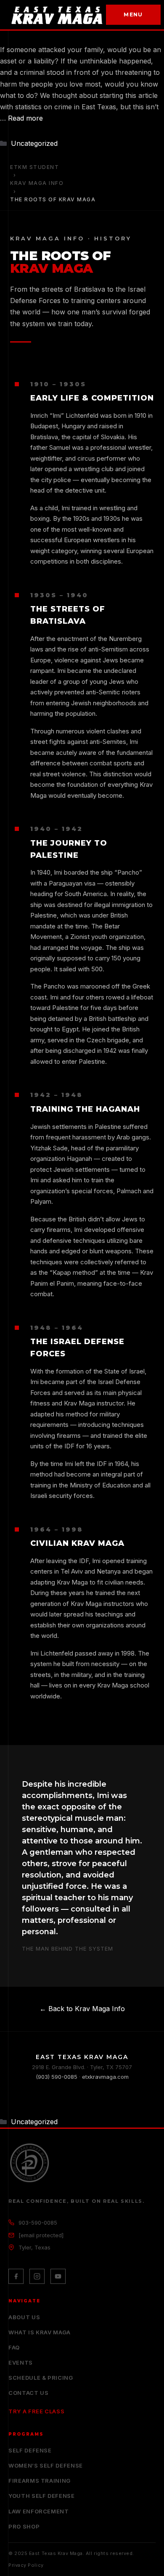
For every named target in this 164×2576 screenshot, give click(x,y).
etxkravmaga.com (105, 2077)
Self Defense (30, 2450)
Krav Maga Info (37, 183)
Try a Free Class (36, 2411)
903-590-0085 (38, 2223)
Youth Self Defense (42, 2496)
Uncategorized (34, 143)
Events (21, 2362)
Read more (25, 118)
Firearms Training (40, 2481)
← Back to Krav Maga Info (82, 2009)
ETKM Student (34, 167)
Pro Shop (24, 2526)
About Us (24, 2317)
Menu (133, 15)
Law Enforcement (39, 2511)
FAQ (14, 2347)
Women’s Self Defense (46, 2465)
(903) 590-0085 (57, 2077)
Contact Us (29, 2393)
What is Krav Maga (40, 2332)
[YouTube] (58, 2276)
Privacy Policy (26, 2565)
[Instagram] (37, 2276)
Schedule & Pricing (41, 2378)
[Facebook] (16, 2276)
